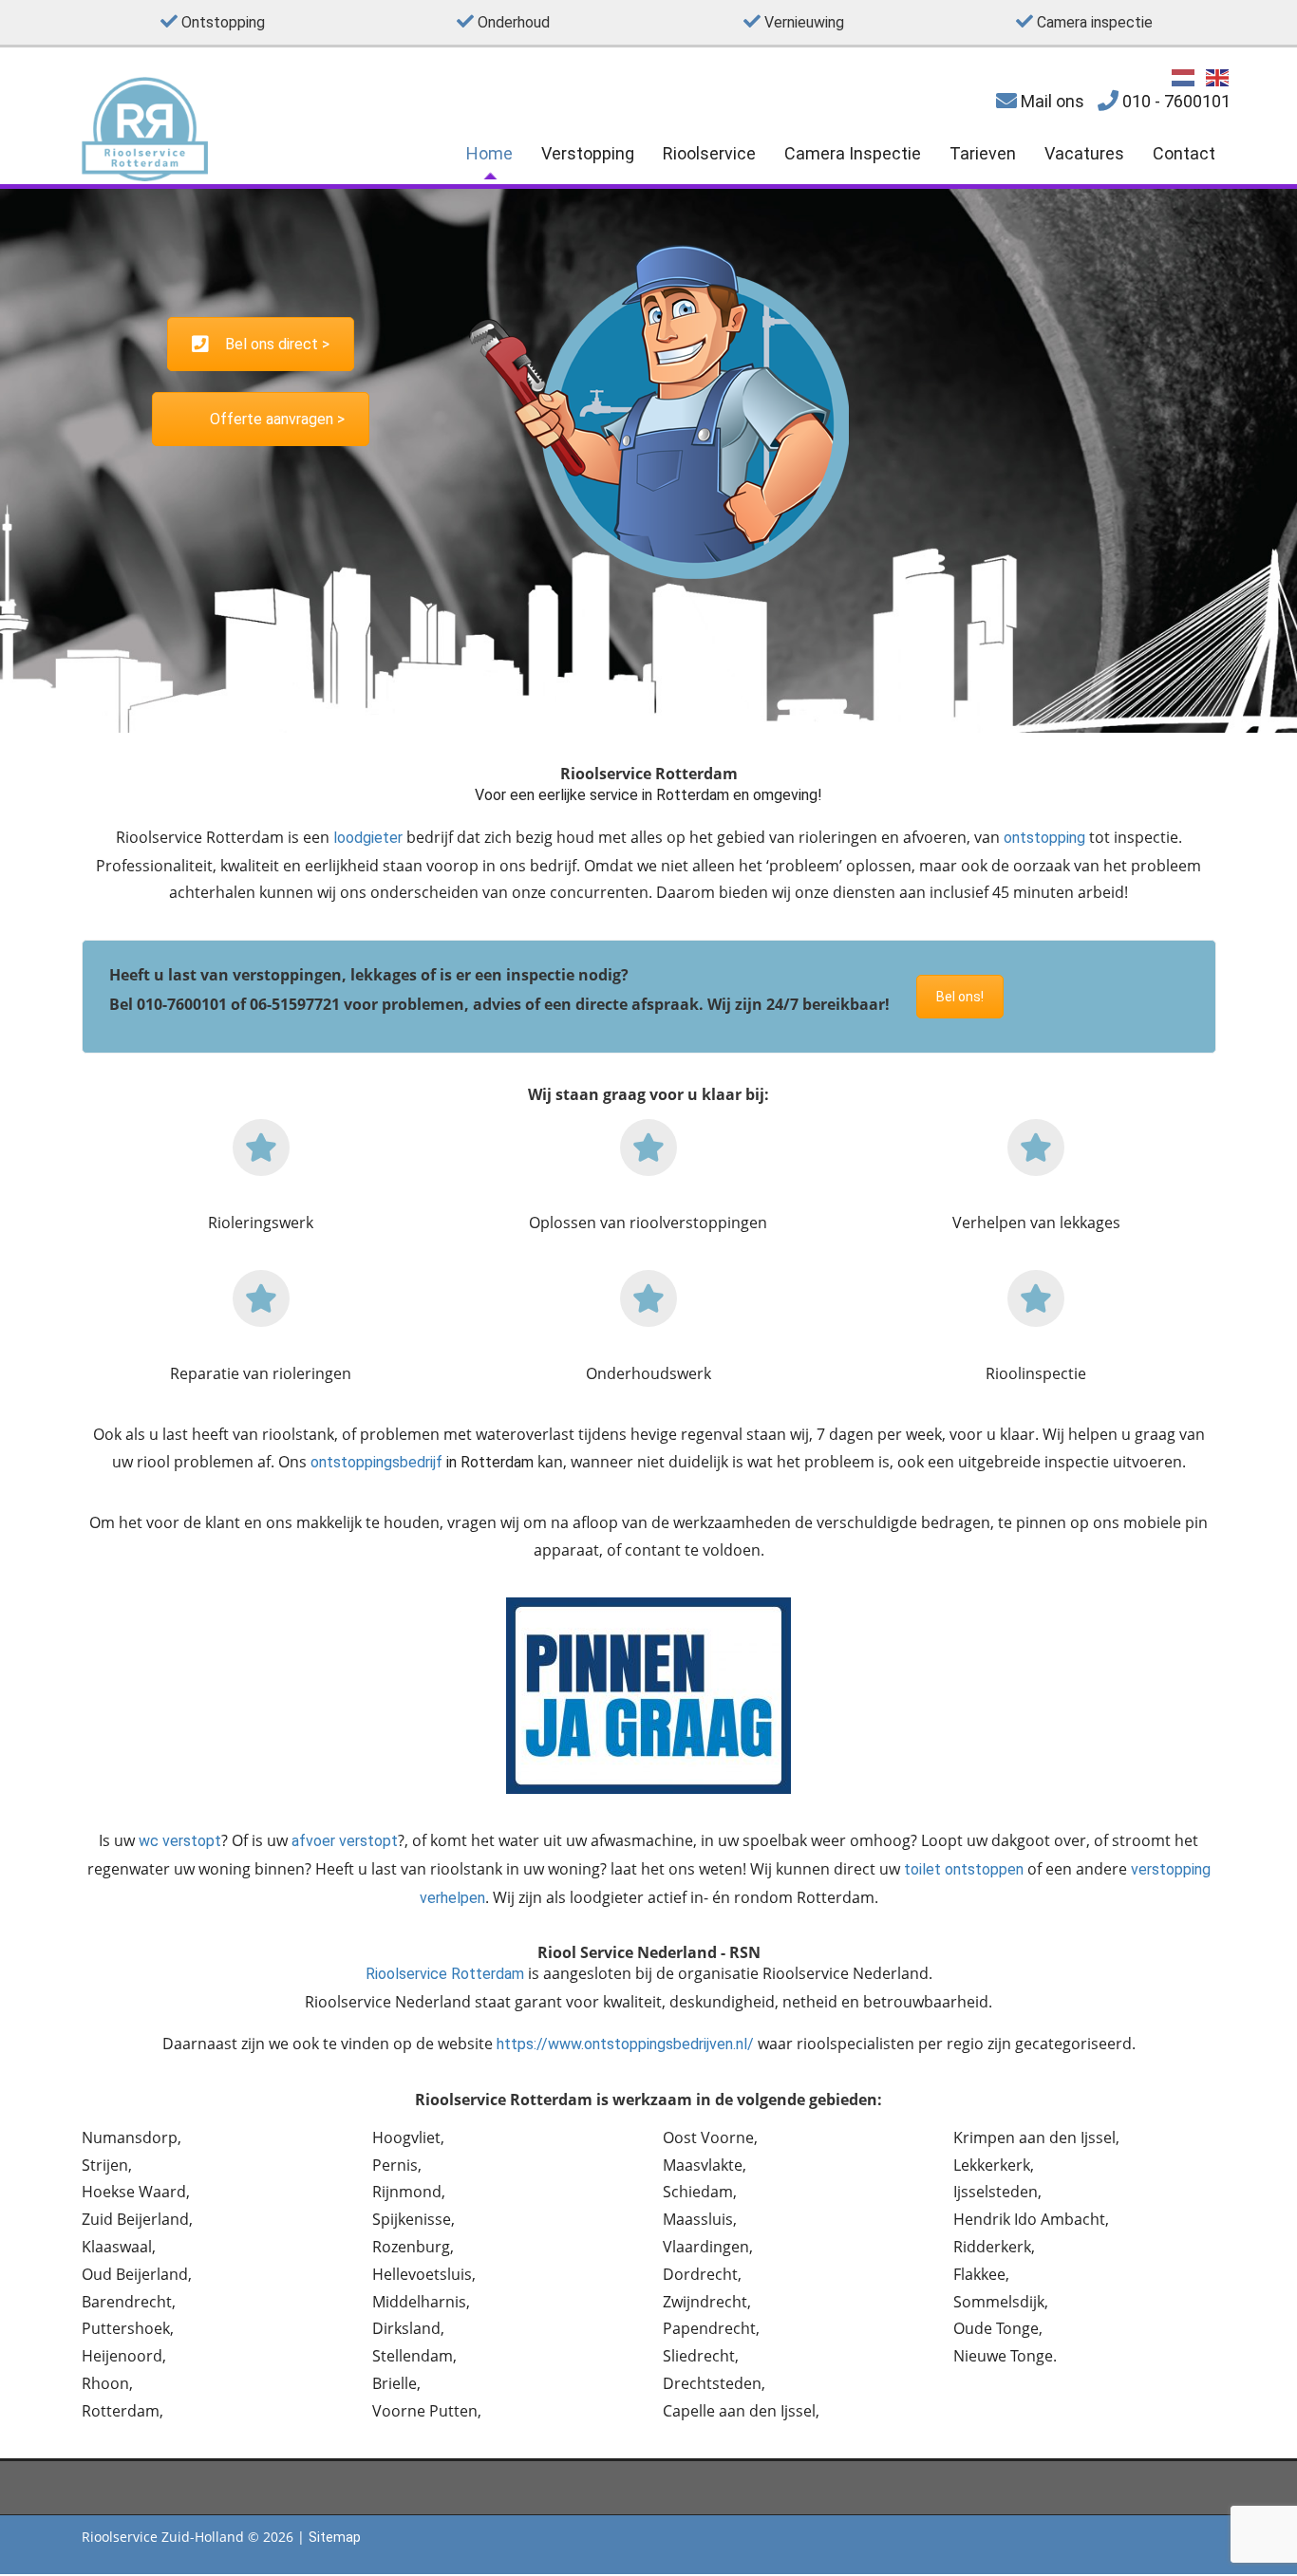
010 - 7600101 (1175, 101)
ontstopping (1044, 838)
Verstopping (588, 153)
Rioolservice (709, 153)
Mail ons (1051, 101)
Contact (1184, 153)
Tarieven (983, 153)
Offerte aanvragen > (277, 419)
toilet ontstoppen (964, 1869)
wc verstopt (180, 1841)
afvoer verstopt (345, 1841)
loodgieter (368, 838)
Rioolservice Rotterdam (445, 1974)
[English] (1218, 76)
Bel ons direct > (277, 344)
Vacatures (1084, 153)
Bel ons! (960, 997)
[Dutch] (1184, 76)
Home (489, 153)
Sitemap (335, 2537)
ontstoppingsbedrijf (376, 1462)
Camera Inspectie (853, 153)
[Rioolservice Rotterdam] (145, 176)
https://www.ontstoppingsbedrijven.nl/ (625, 2044)
